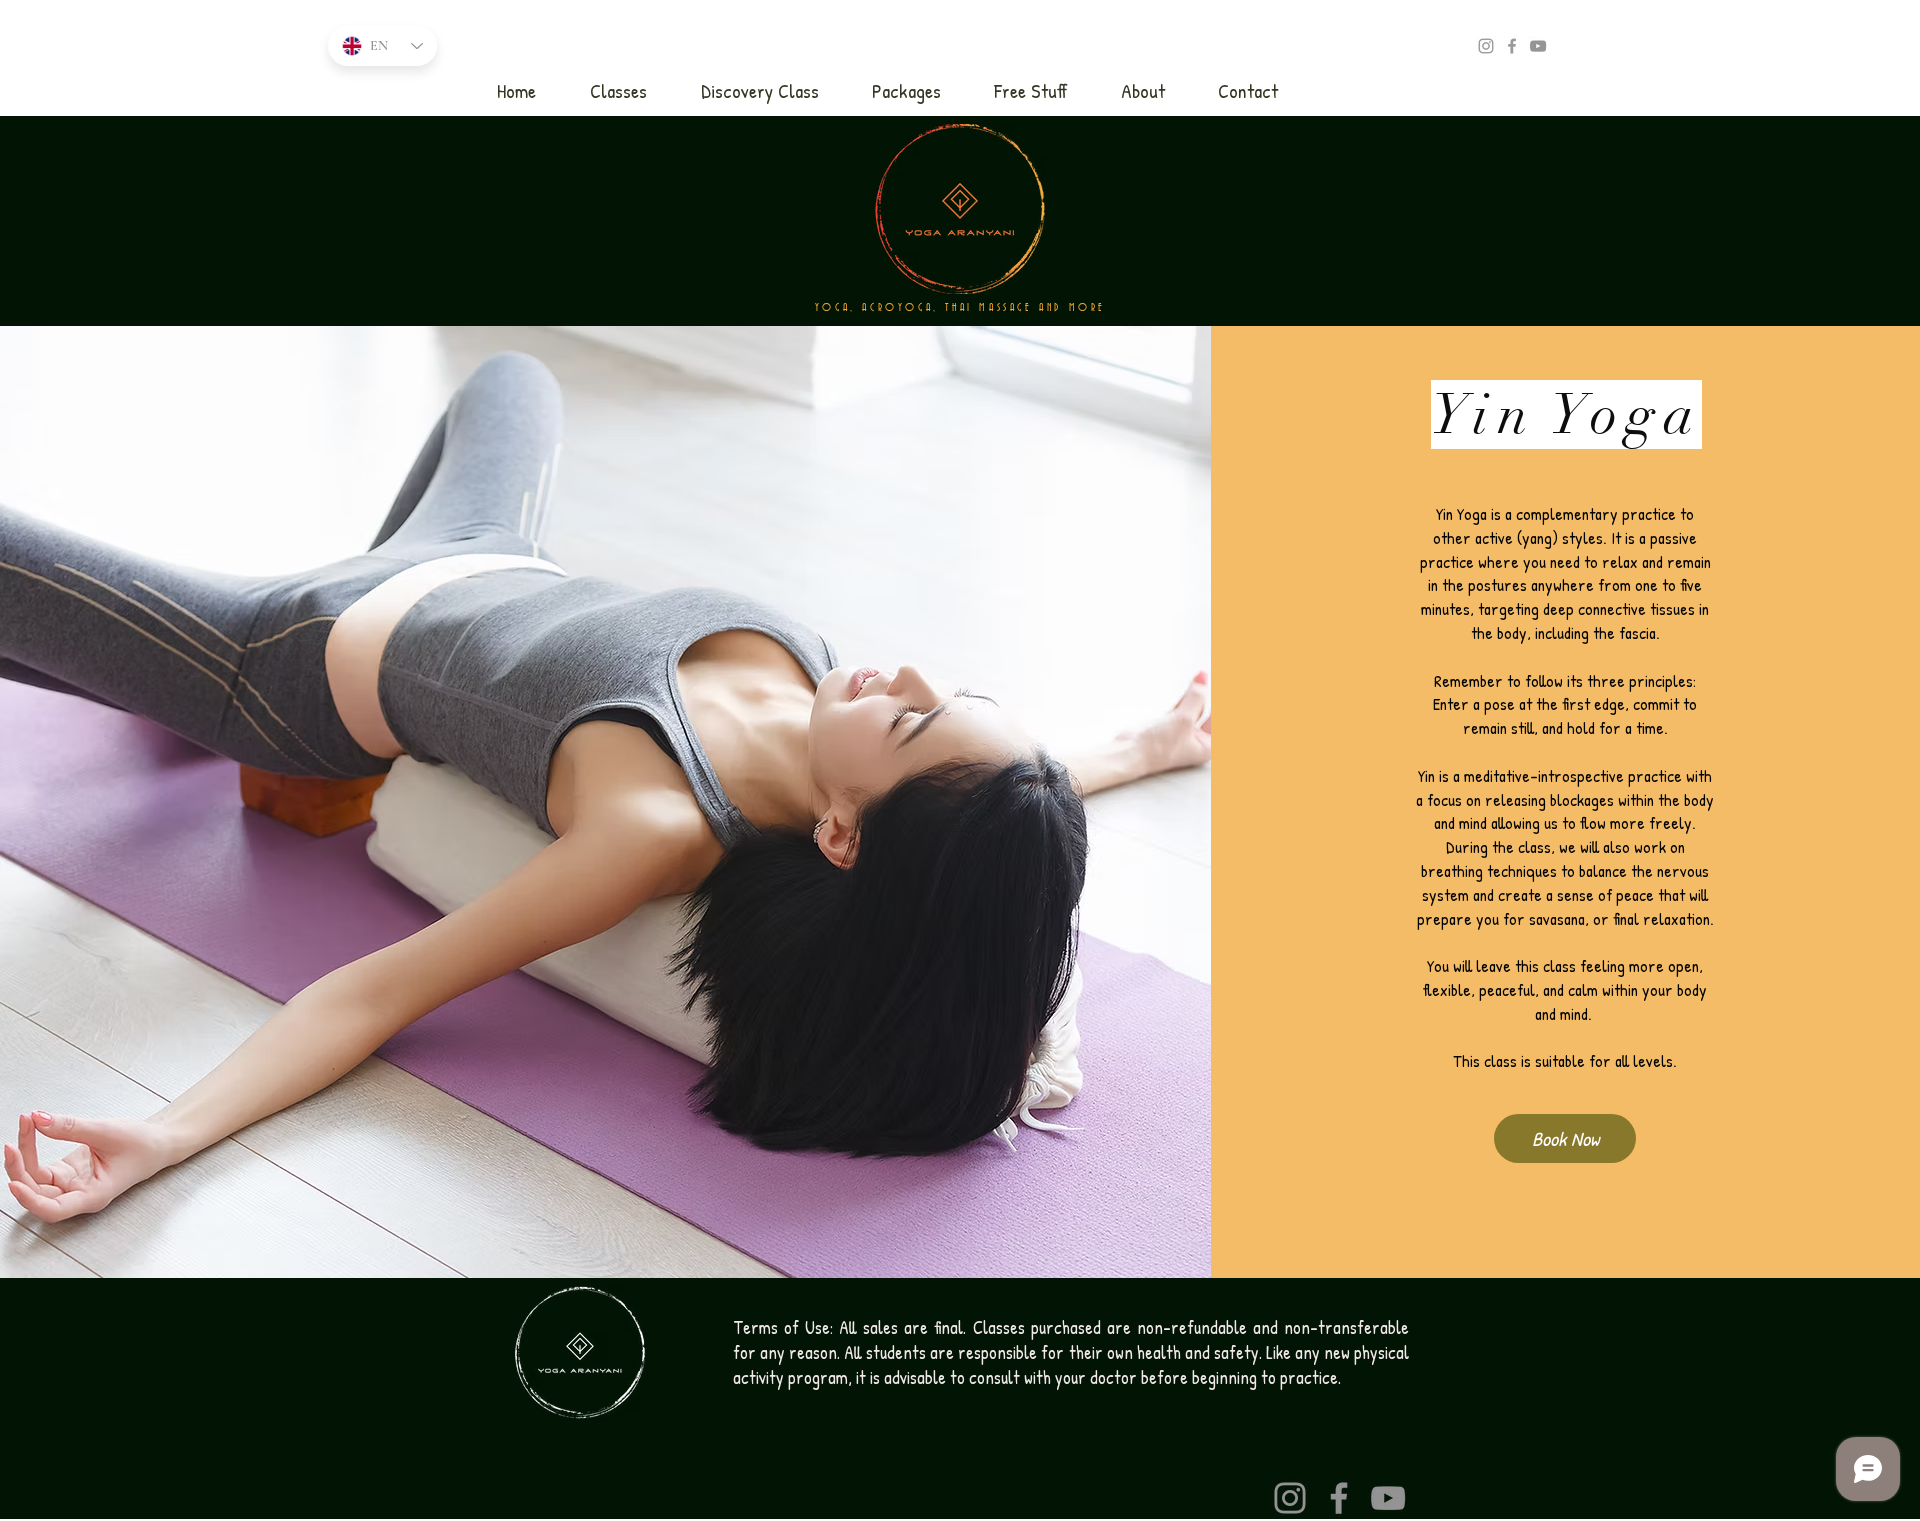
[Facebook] (1339, 1498)
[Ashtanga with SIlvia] (1512, 46)
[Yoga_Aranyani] (1486, 46)
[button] (618, 91)
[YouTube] (1538, 46)
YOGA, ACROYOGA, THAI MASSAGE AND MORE (960, 308)
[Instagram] (1290, 1498)
